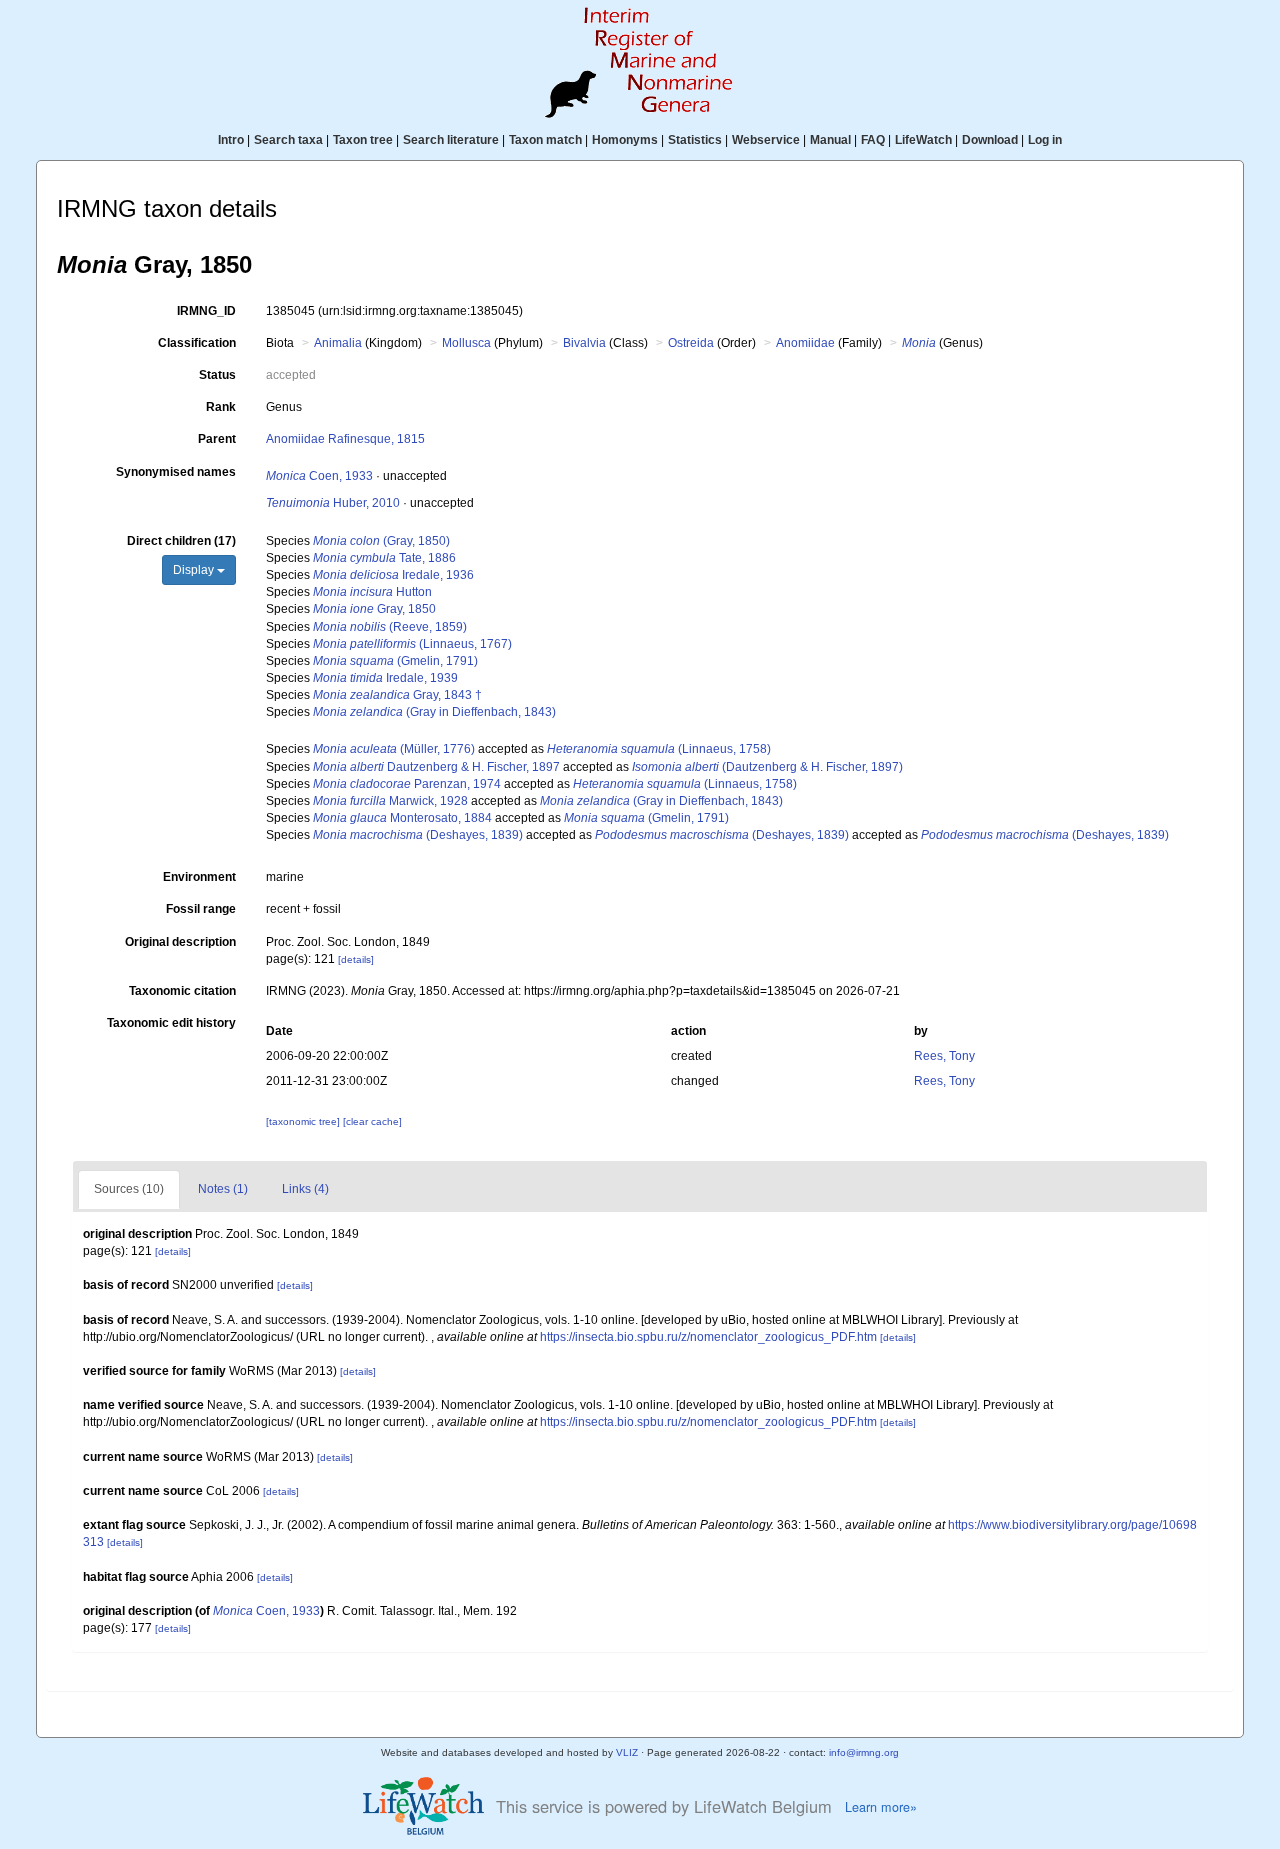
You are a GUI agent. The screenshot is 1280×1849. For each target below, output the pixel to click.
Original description (180, 942)
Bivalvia (584, 343)
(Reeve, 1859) (390, 627)
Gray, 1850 (374, 609)
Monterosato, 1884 (402, 818)
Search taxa (288, 140)
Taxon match (545, 140)
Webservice (766, 140)
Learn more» (881, 1807)
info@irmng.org (864, 1752)
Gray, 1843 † (397, 695)
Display (195, 570)
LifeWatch (923, 140)
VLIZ (627, 1752)
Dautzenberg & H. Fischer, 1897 (436, 767)
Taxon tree (363, 140)
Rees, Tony (944, 1056)
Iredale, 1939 (385, 678)
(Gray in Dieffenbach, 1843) (434, 712)
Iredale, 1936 (393, 575)
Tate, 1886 (384, 558)
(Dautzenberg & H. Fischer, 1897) (767, 767)
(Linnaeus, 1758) (659, 749)
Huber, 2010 (333, 503)
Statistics (695, 140)
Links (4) (305, 1189)
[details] (356, 959)
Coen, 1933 (319, 476)
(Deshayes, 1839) (418, 835)
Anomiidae (805, 343)
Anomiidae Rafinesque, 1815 (345, 439)
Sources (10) (129, 1189)
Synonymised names (176, 472)
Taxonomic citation (182, 991)
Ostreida (691, 343)
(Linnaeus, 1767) (412, 644)
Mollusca (466, 343)
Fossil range (201, 909)
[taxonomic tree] (304, 1121)
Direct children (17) (181, 541)
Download (990, 140)
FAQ (873, 140)
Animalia (338, 343)
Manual (830, 140)
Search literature (451, 140)
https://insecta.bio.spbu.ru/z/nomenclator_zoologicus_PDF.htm (708, 1337)
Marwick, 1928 (390, 801)
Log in (1045, 140)
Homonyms (625, 140)
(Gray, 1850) (381, 541)
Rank (221, 407)
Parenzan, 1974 (407, 784)
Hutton (372, 592)
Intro (231, 140)
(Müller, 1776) (394, 749)
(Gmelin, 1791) (395, 661)
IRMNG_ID (206, 311)
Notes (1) (223, 1189)
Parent (217, 439)
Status (217, 375)
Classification (197, 343)
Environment (199, 877)
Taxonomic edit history (171, 1023)
